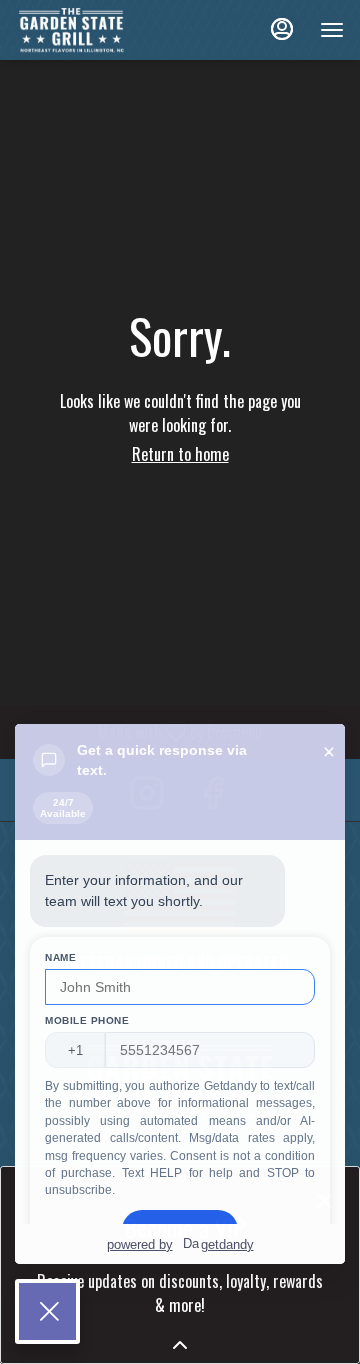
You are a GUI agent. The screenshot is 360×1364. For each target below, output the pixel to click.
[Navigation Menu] (332, 30)
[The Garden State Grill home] (106, 30)
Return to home (180, 454)
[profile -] (282, 29)
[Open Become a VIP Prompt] (180, 1345)
